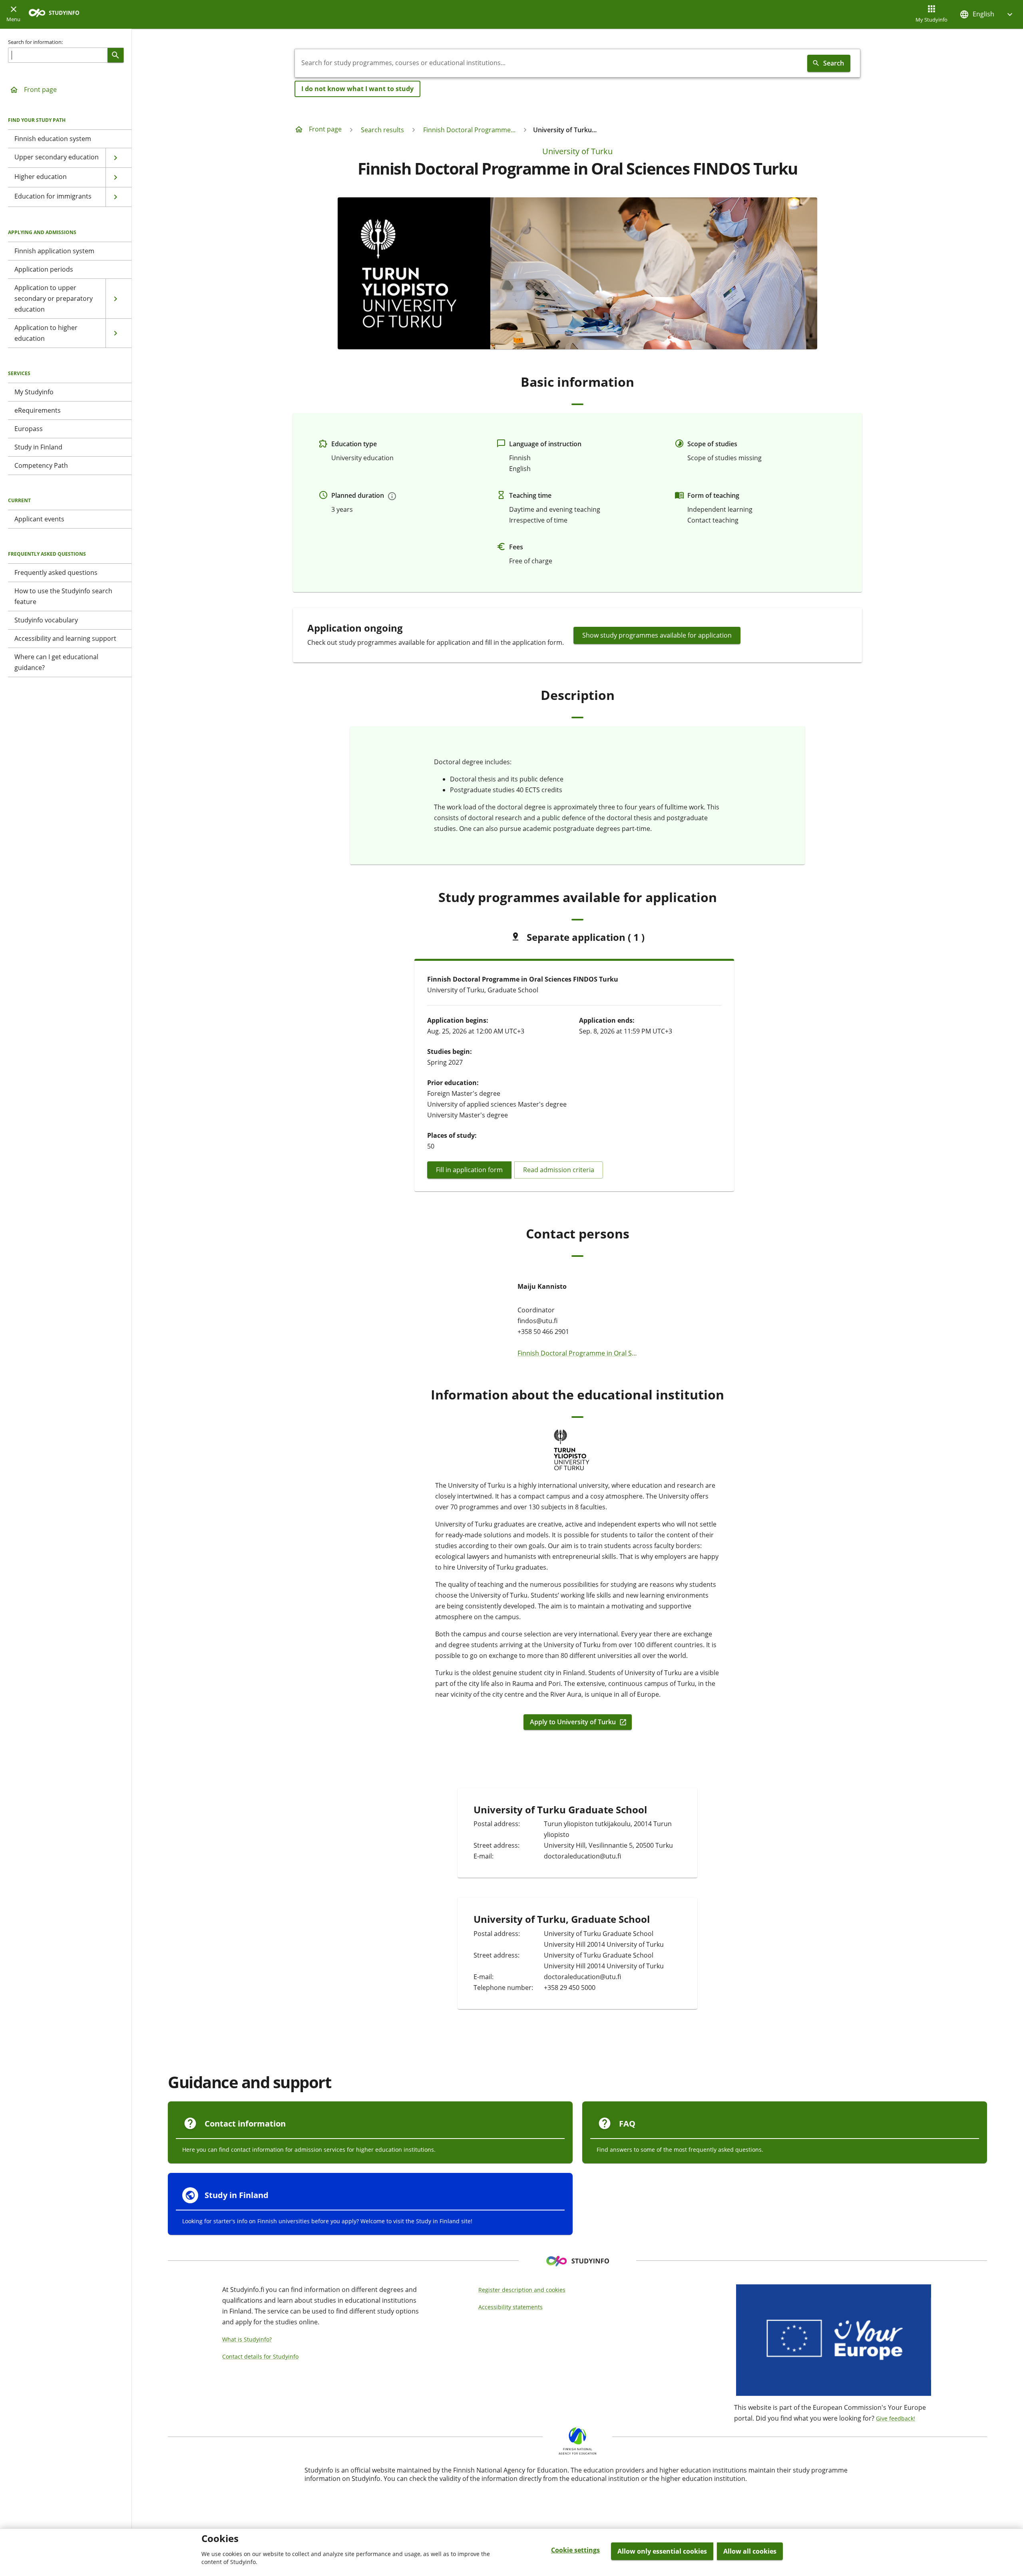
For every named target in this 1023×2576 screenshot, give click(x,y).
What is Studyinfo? (247, 2339)
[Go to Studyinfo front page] (58, 15)
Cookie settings (575, 2550)
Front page (40, 89)
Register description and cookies (522, 2290)
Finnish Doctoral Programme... (469, 130)
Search (834, 63)
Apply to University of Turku (573, 1722)
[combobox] (549, 63)
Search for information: (35, 42)
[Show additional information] (392, 496)
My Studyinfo (931, 20)
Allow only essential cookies (662, 2551)
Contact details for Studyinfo (260, 2356)
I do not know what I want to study (357, 89)
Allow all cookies (750, 2551)
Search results (382, 130)
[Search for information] (115, 55)
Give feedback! (896, 2418)
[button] (987, 14)
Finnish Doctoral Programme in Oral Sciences (577, 1353)
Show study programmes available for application (657, 635)
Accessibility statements (511, 2307)
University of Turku (577, 151)
